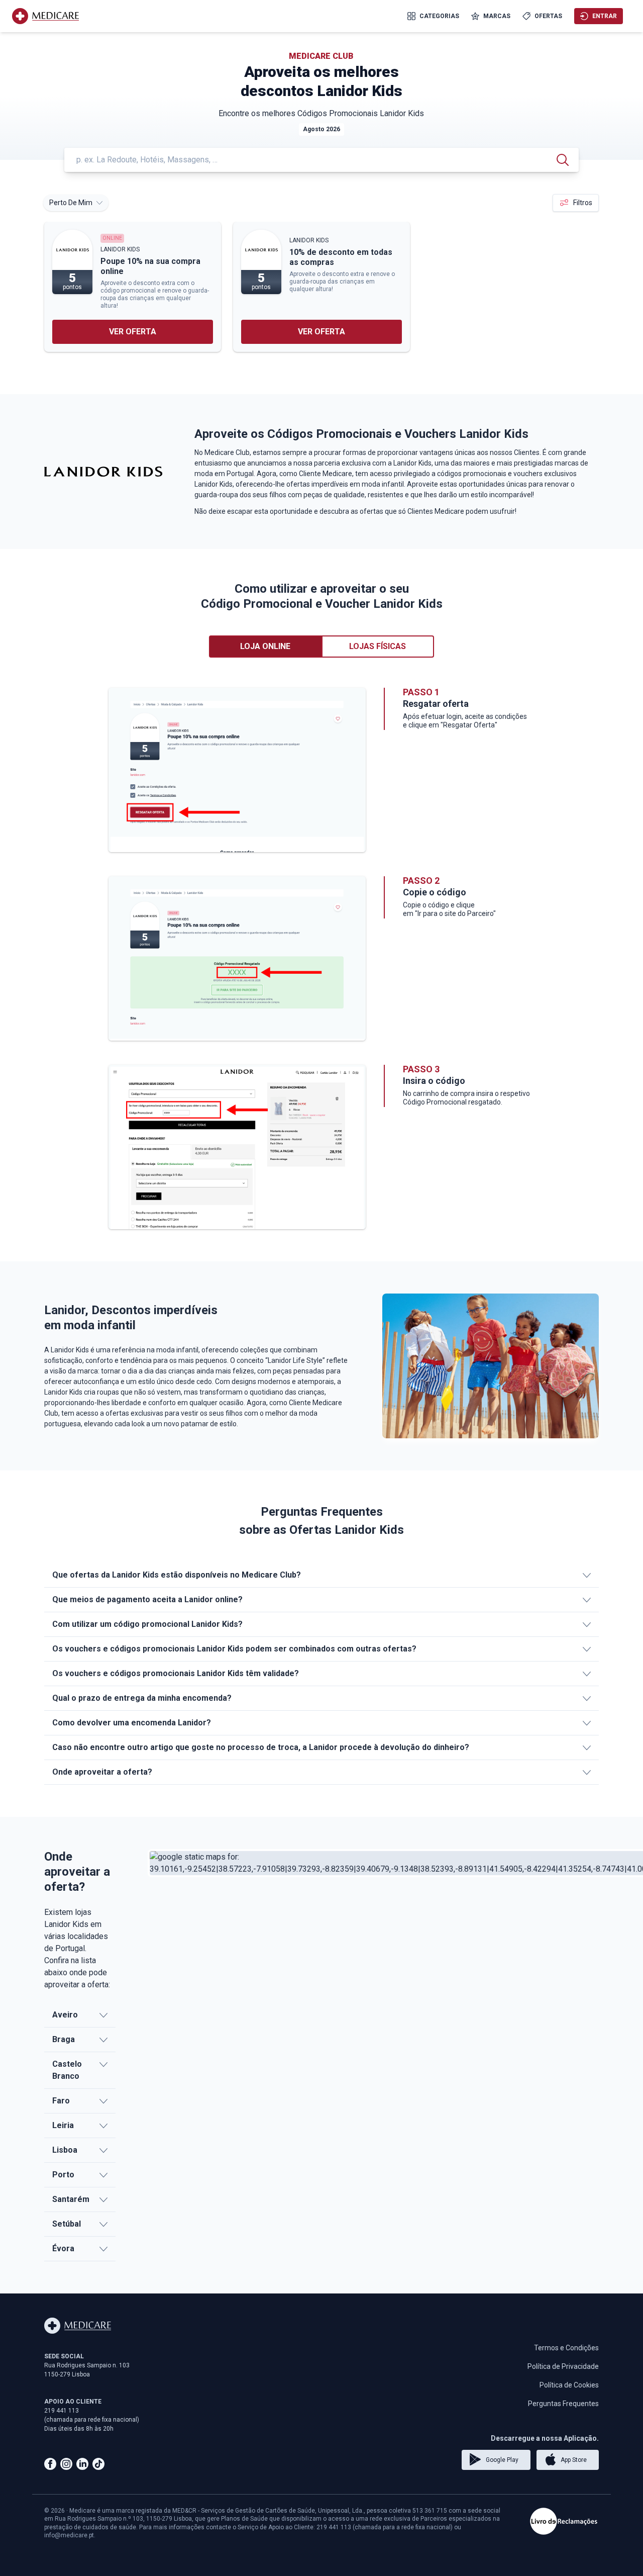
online (112, 238)
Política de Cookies (569, 2385)
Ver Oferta (133, 332)
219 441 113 (62, 2411)
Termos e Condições (566, 2348)
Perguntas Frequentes (563, 2404)
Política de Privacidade (563, 2366)
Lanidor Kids (120, 249)
